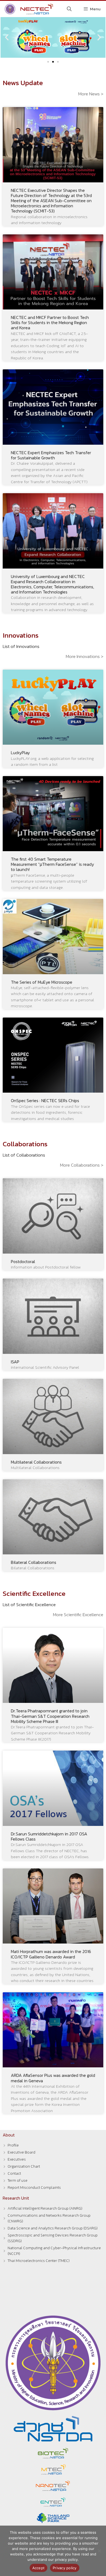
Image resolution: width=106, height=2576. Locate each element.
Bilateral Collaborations (34, 1562)
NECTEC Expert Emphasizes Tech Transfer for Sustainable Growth (51, 455)
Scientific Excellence (34, 1593)
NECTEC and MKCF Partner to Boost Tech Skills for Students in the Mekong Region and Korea (50, 322)
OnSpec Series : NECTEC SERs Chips (45, 1100)
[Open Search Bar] (69, 9)
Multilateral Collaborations (36, 1462)
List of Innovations (21, 646)
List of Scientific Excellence (29, 1605)
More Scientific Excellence (78, 1615)
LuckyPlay (20, 753)
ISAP (15, 1362)
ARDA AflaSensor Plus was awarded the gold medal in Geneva (53, 2078)
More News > (91, 94)
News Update (23, 83)
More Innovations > (85, 656)
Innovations (21, 635)
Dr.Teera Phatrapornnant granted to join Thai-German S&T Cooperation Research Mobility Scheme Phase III (50, 1716)
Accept (39, 2568)
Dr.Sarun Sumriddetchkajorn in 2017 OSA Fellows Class (49, 1836)
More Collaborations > (82, 1165)
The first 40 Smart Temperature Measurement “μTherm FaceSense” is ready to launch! (52, 864)
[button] (7, 37)
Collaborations (25, 1144)
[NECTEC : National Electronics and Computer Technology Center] (28, 9)
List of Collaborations (24, 1155)
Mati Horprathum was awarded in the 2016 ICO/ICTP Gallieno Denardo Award (51, 1954)
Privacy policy (65, 2568)
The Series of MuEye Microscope (42, 982)
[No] (99, 2551)
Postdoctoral (23, 1261)
